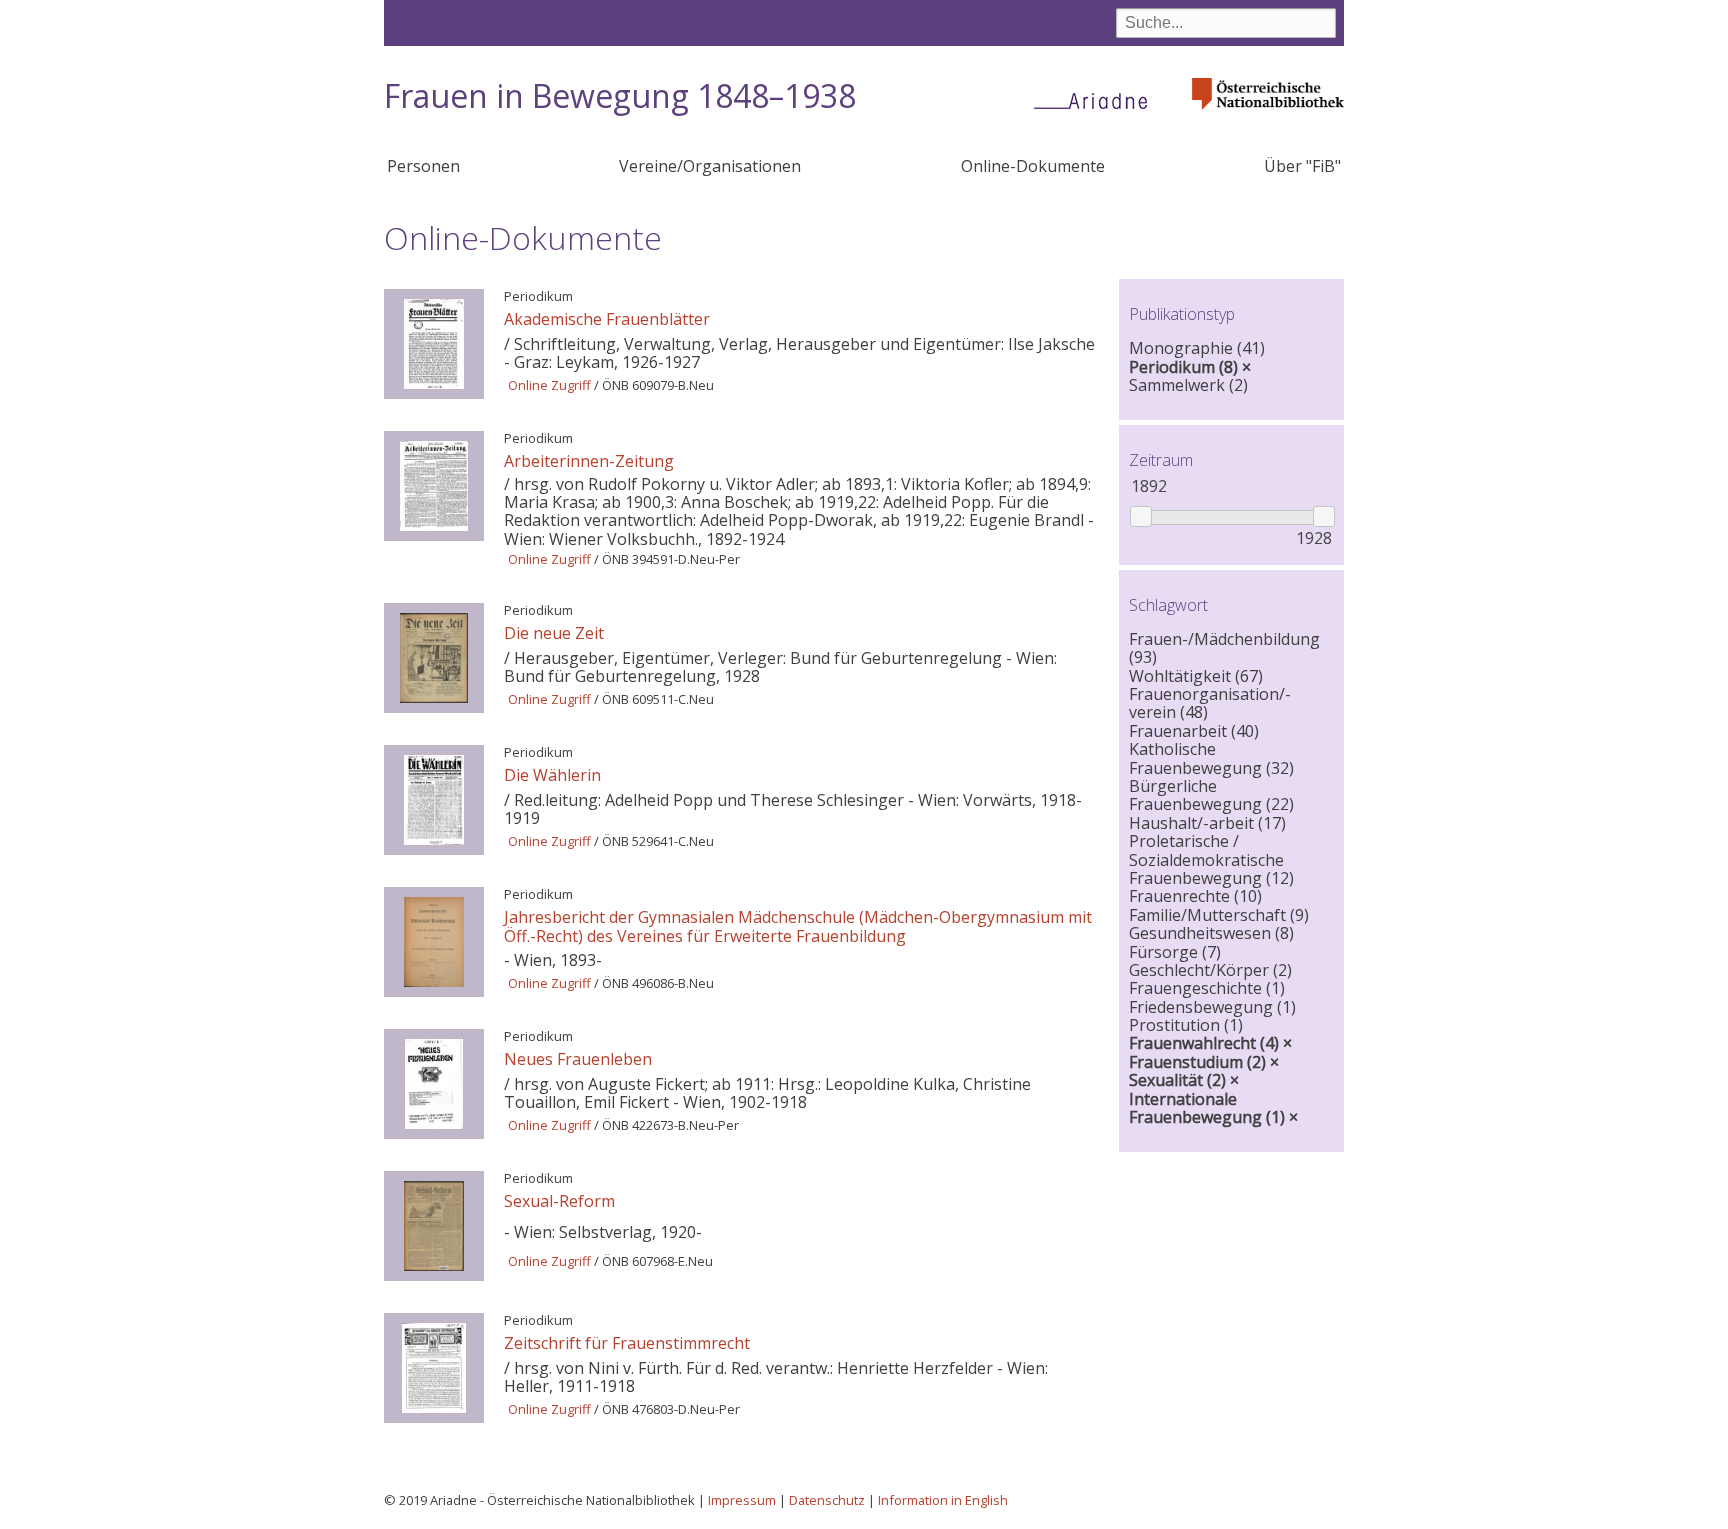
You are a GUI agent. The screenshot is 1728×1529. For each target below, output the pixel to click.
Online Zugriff (549, 385)
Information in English (943, 1500)
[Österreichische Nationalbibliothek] (1268, 115)
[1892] (1140, 516)
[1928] (1323, 516)
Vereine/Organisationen (710, 166)
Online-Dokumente (1033, 166)
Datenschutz (827, 1500)
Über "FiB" (1302, 166)
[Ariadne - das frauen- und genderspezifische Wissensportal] (1097, 100)
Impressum (742, 1500)
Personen (423, 166)
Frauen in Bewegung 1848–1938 (620, 95)
